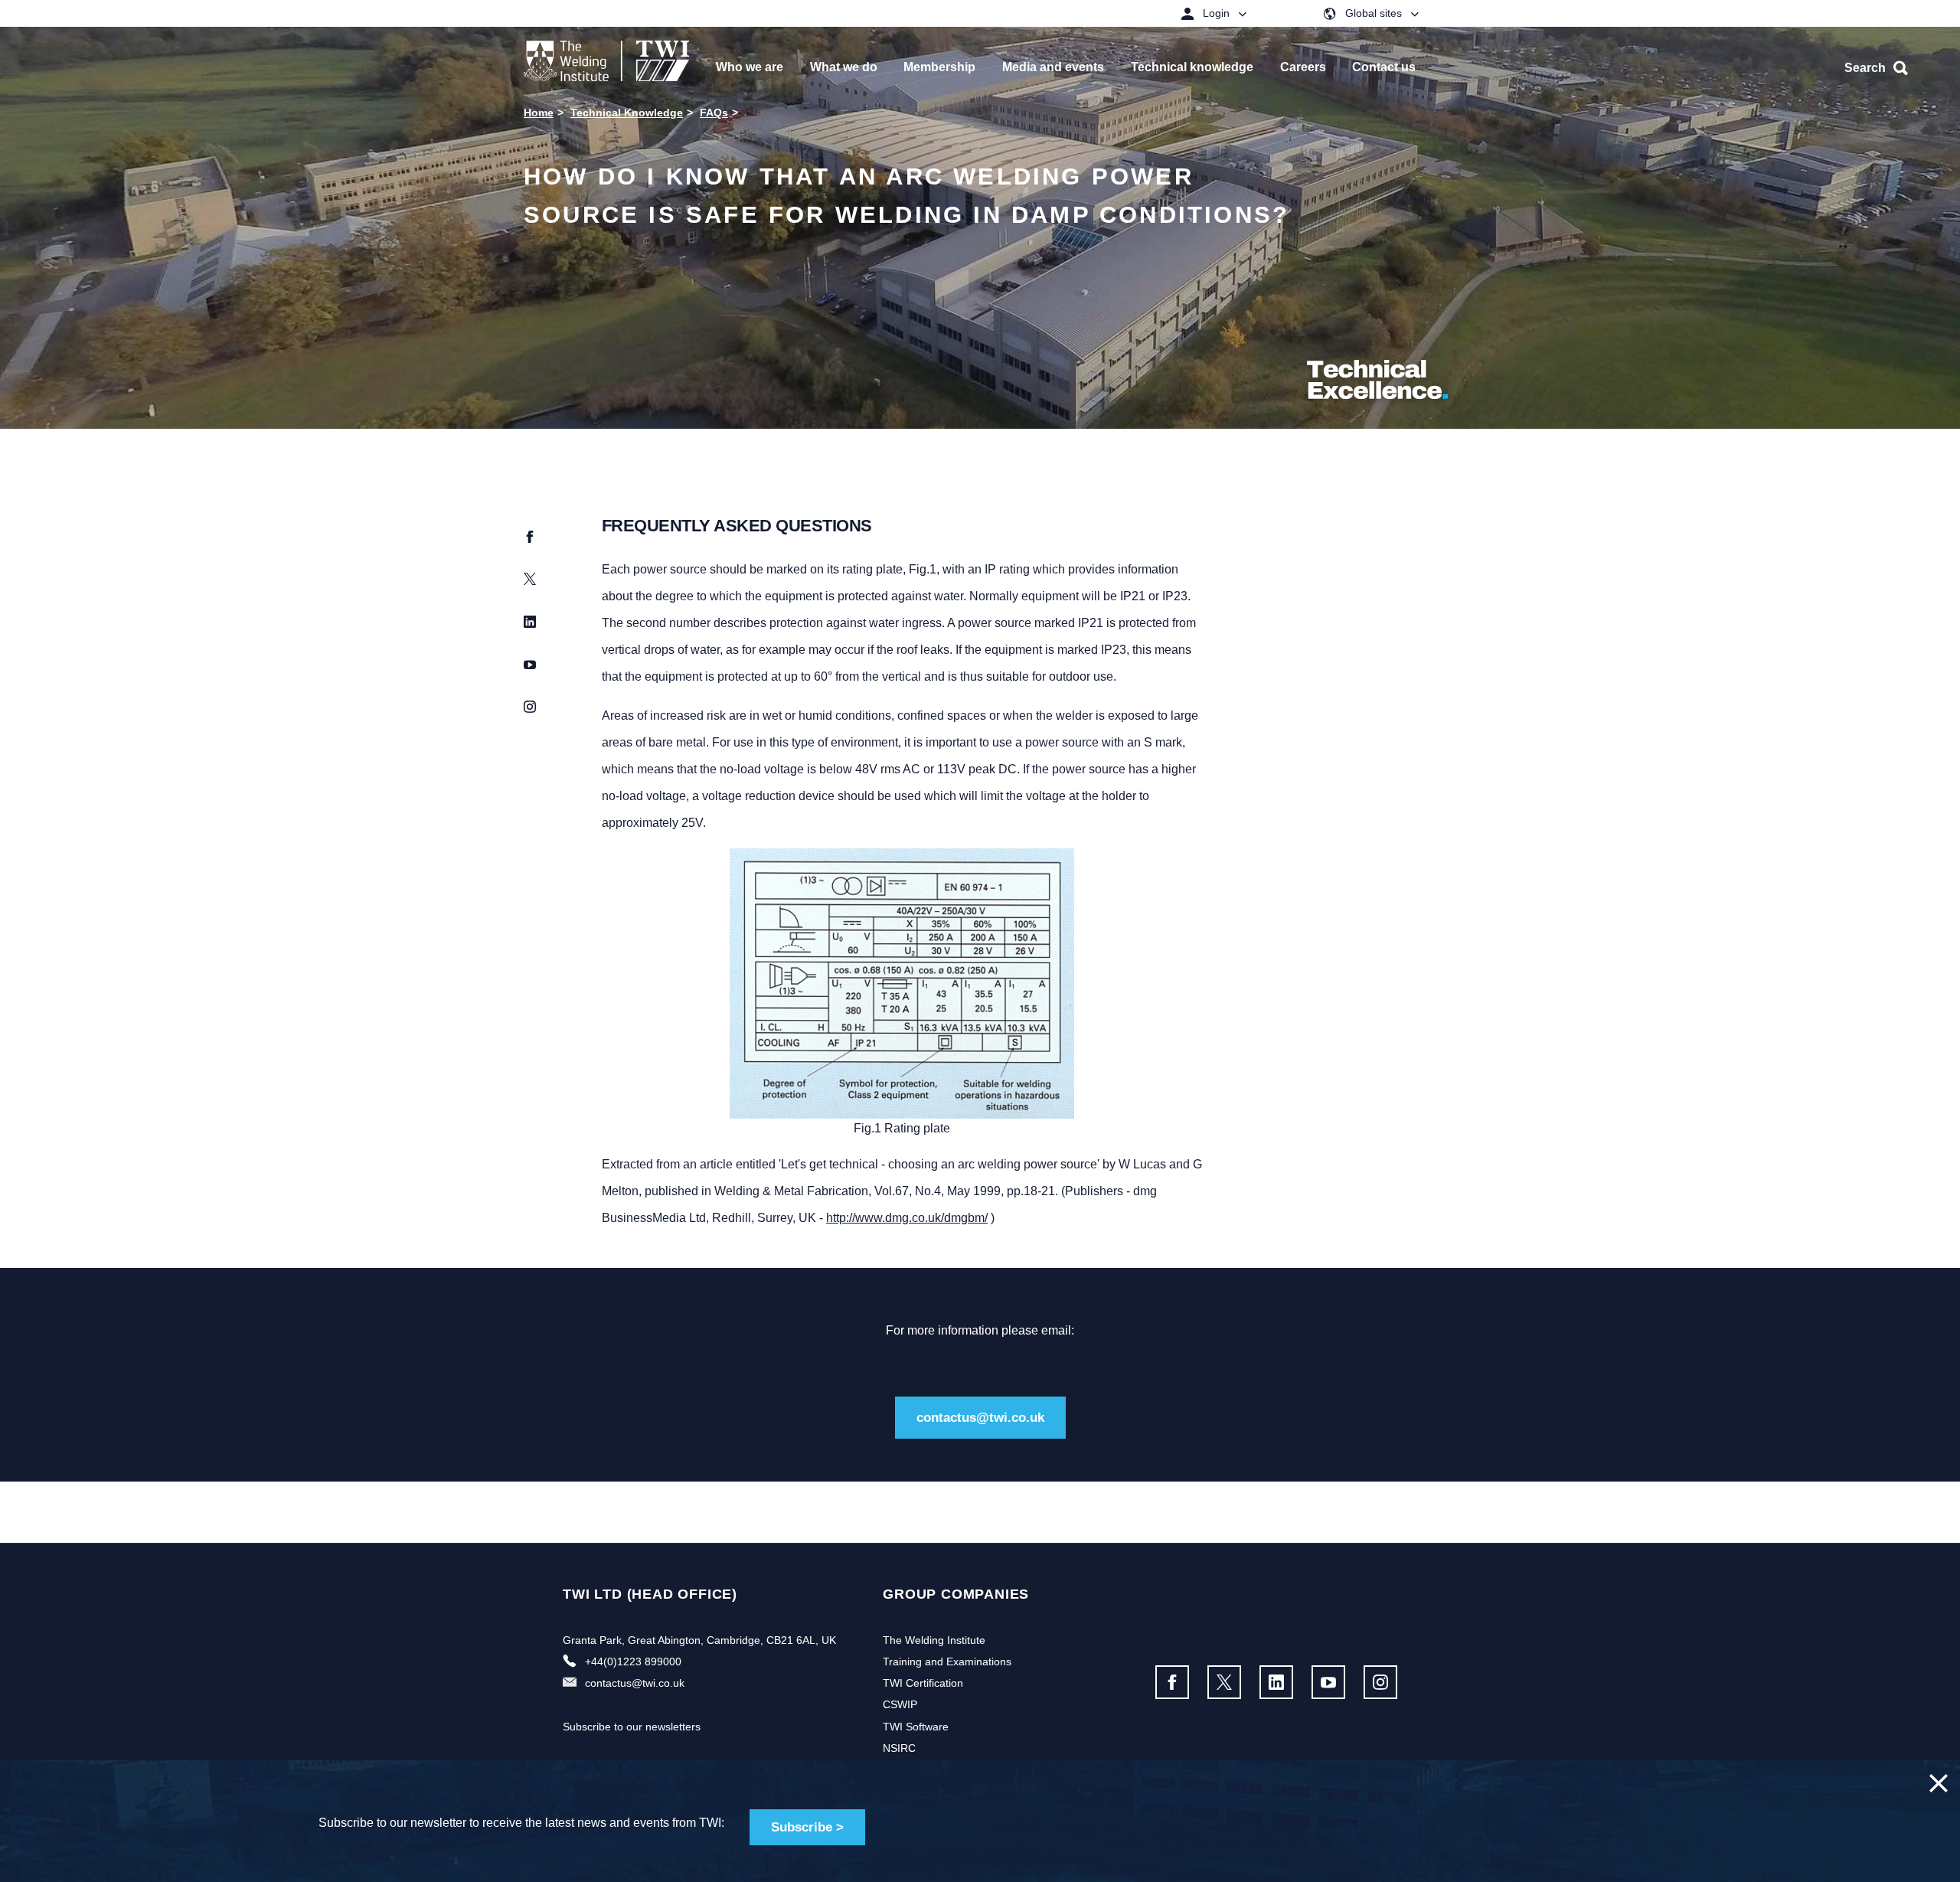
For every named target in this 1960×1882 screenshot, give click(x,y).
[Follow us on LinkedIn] (1276, 1682)
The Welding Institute (934, 1640)
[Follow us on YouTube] (1328, 1682)
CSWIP (900, 1704)
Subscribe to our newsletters (632, 1727)
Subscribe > (807, 1827)
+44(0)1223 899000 (633, 1661)
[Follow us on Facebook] (1172, 1682)
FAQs (714, 113)
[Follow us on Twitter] (1224, 1682)
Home (539, 113)
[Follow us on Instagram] (1380, 1682)
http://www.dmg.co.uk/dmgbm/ (907, 1218)
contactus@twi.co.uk (980, 1418)
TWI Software (916, 1727)
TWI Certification (923, 1683)
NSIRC (899, 1748)
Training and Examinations (947, 1661)
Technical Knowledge (627, 113)
